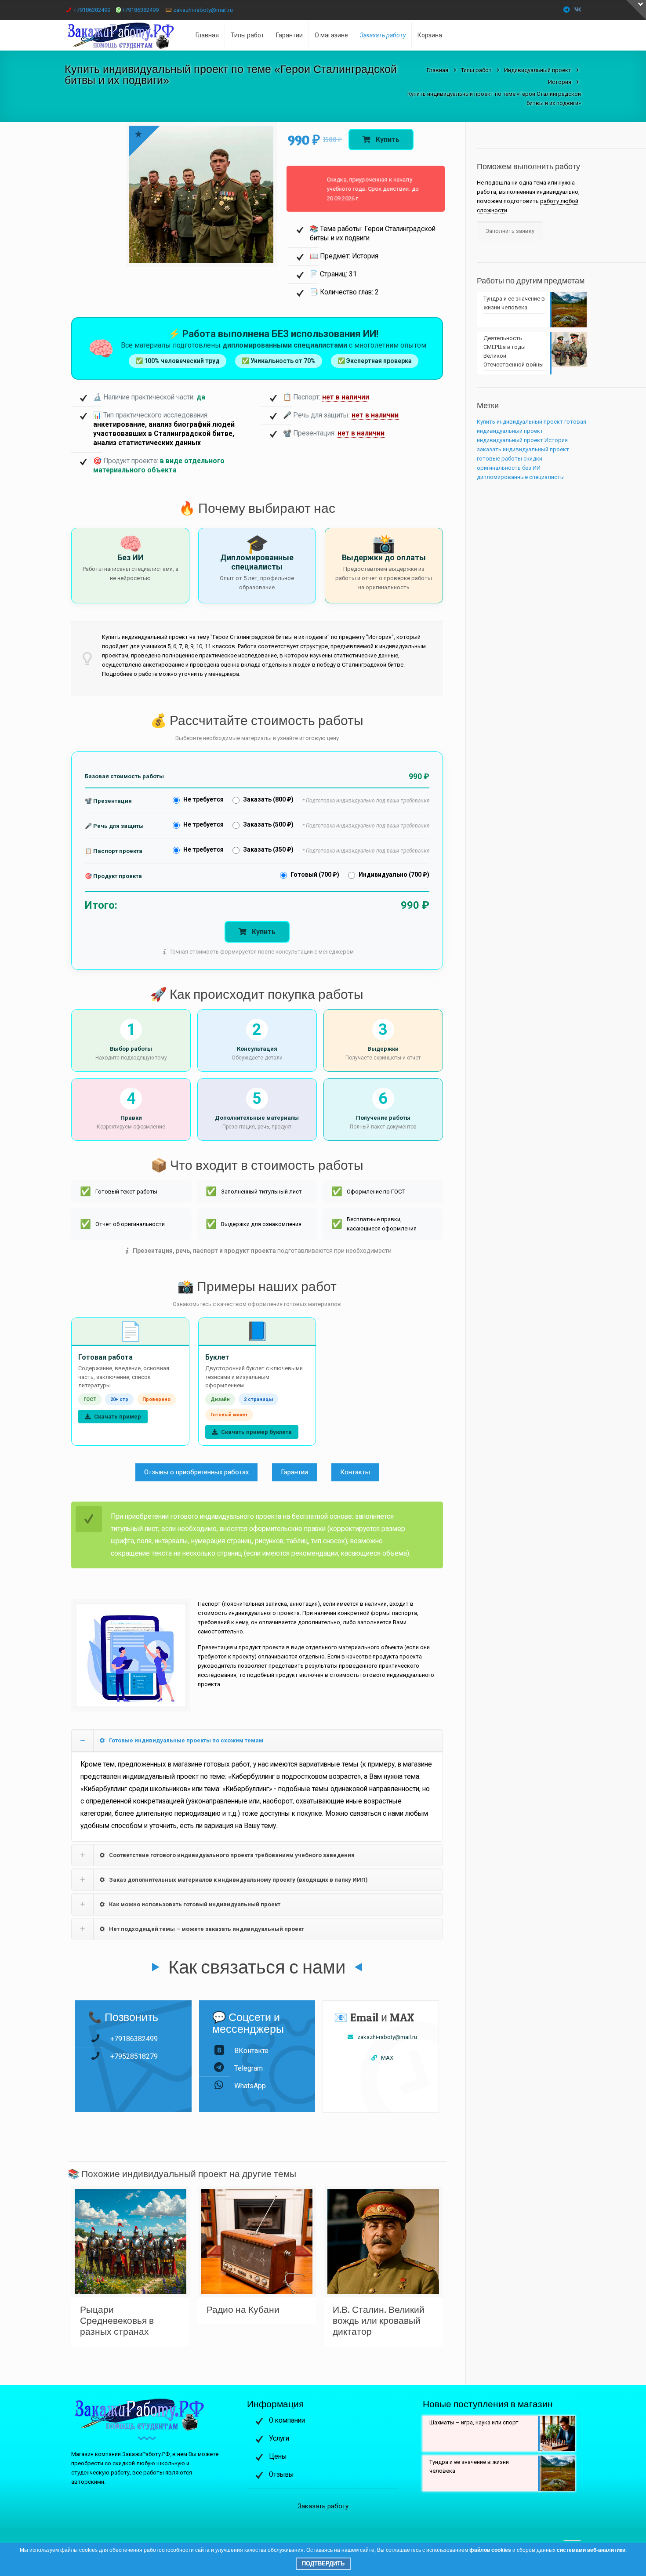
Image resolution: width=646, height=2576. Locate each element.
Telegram (249, 2068)
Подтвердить (323, 2563)
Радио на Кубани (243, 2309)
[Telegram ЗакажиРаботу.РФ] (567, 10)
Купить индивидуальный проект (520, 422)
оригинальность (499, 468)
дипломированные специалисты (521, 477)
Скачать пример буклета (256, 1432)
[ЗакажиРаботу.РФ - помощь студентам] (127, 35)
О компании (287, 2420)
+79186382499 (92, 10)
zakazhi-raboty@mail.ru (203, 10)
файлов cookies (490, 2550)
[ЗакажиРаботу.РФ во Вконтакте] (578, 10)
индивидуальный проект (510, 440)
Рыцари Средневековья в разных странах (117, 2320)
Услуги (279, 2438)
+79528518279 (134, 2056)
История (556, 440)
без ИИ (531, 468)
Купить (387, 140)
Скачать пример (117, 1417)
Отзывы (281, 2474)
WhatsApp (250, 2086)
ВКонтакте (251, 2051)
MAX (387, 2058)
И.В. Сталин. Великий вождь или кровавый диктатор (379, 2320)
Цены (278, 2456)
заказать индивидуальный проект (523, 449)
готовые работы (499, 459)
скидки (533, 459)
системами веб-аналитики (591, 2550)
